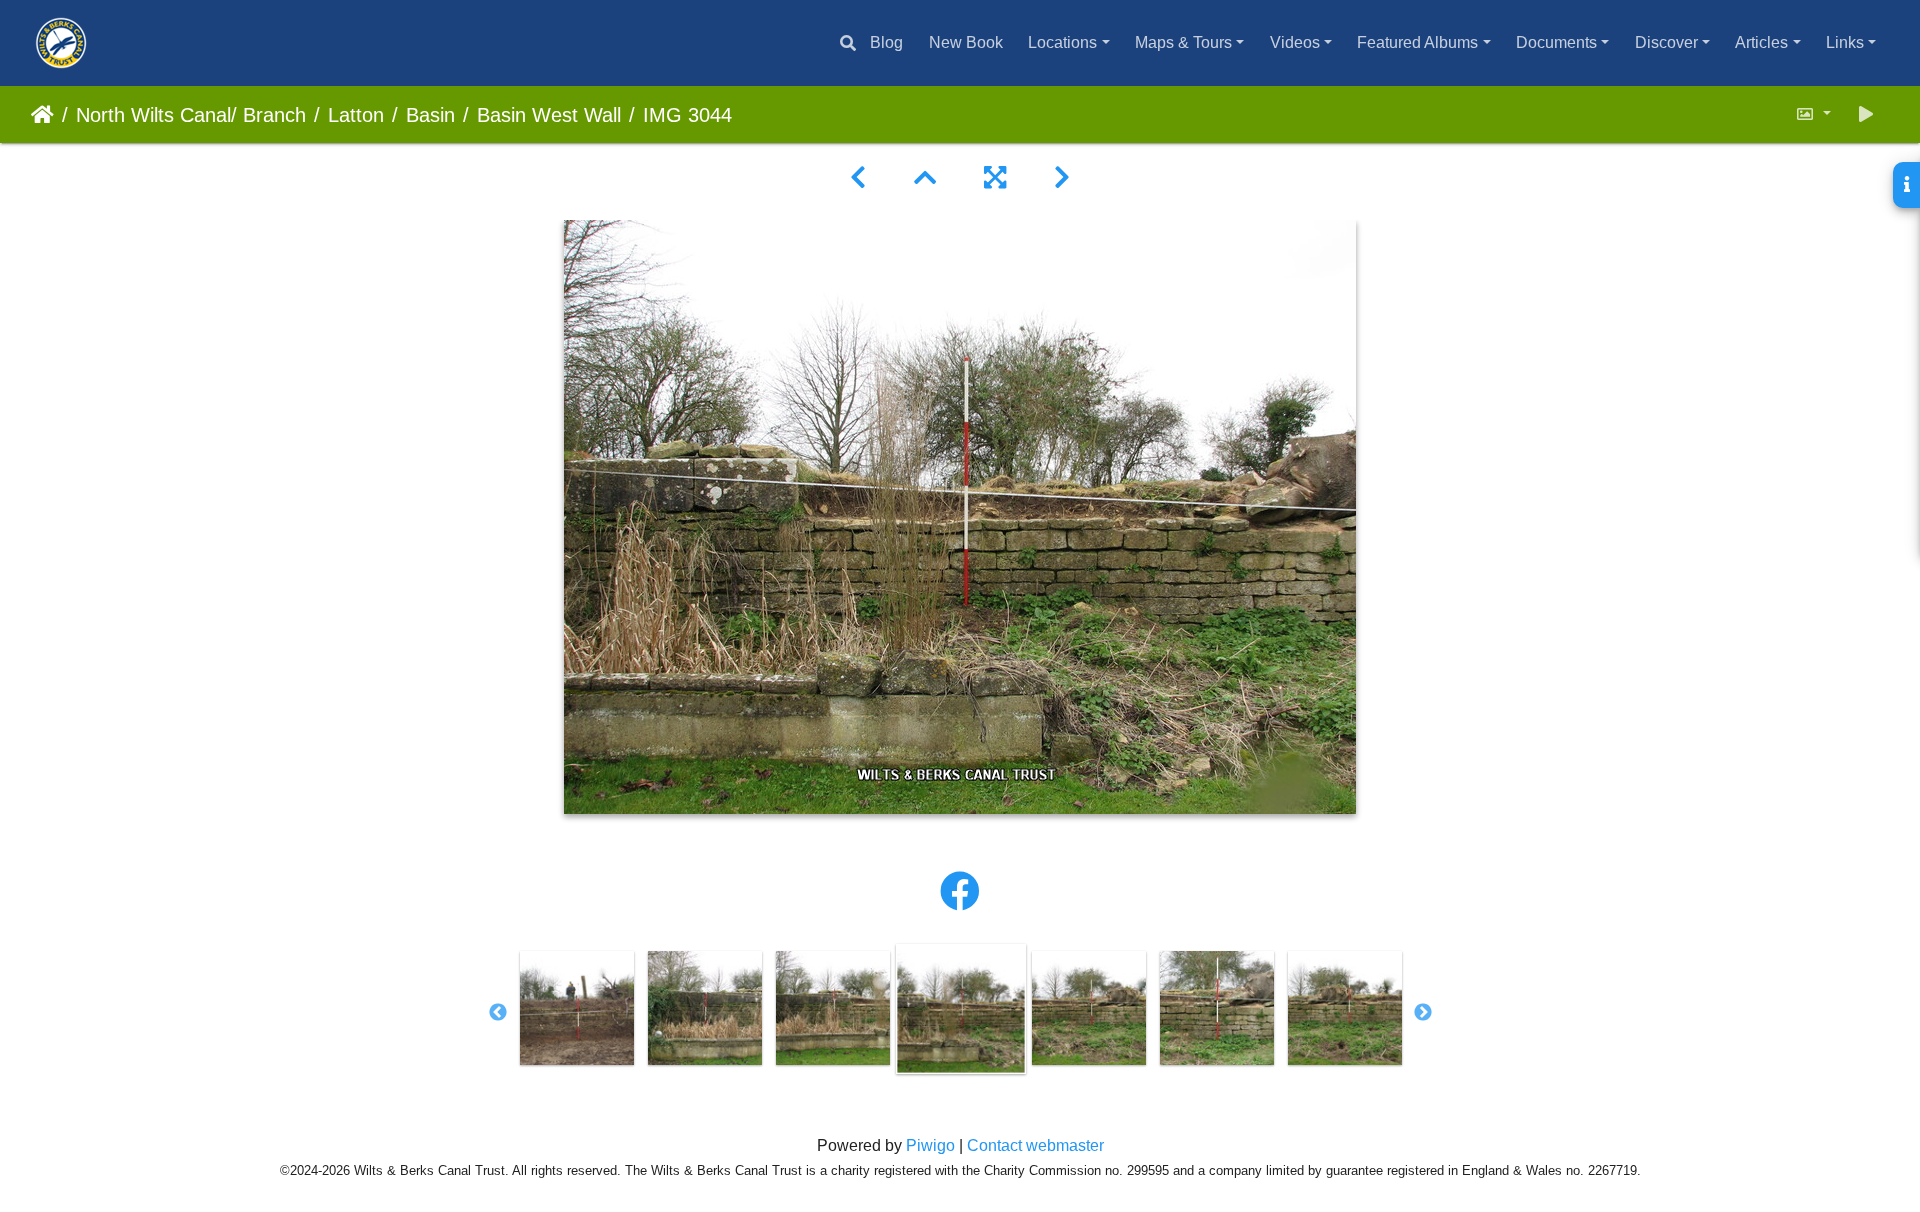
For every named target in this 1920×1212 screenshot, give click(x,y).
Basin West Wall (549, 115)
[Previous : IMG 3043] (858, 178)
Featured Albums (1417, 42)
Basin (430, 115)
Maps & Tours (1183, 42)
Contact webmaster (1035, 1145)
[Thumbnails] (925, 178)
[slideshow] (1866, 114)
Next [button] (1423, 1013)
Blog (886, 42)
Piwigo (930, 1145)
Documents (1556, 42)
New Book (966, 42)
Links (1845, 42)
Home (42, 115)
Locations (1062, 42)
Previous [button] (498, 1013)
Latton (356, 115)
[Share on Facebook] (960, 892)
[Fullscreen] (995, 178)
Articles (1761, 42)
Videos (1295, 42)
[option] (705, 1008)
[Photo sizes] (1813, 114)
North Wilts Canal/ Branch (191, 115)
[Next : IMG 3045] (1062, 178)
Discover (1666, 42)
